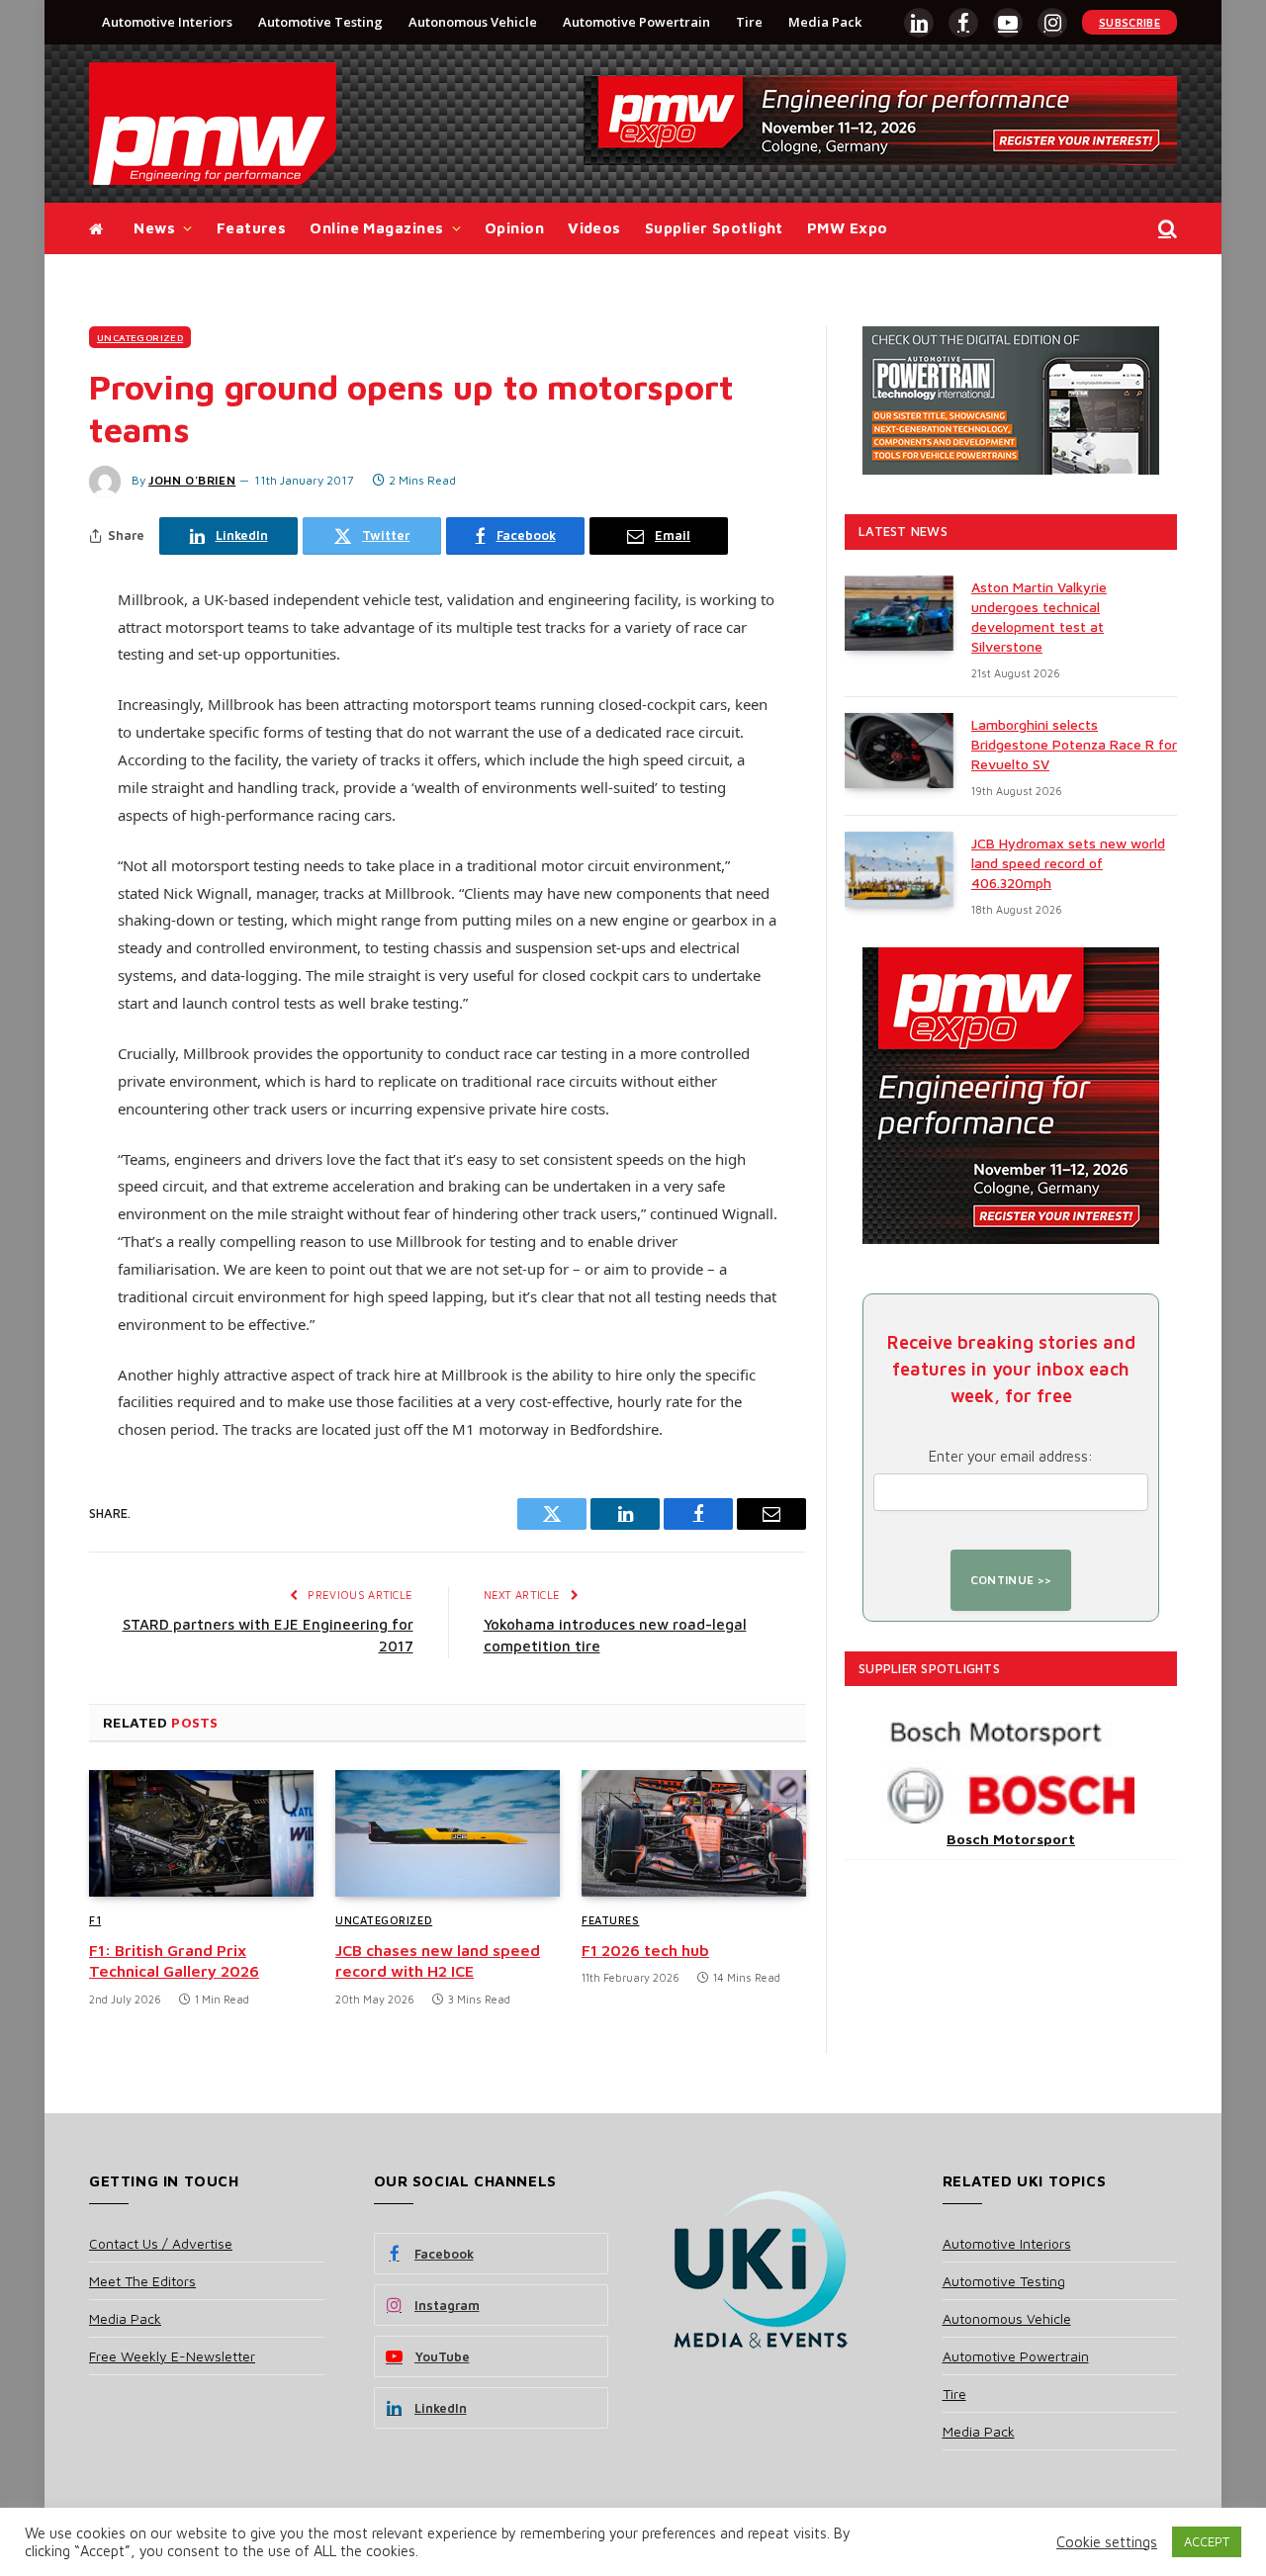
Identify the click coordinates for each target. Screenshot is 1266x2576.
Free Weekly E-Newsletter (172, 2356)
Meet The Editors (142, 2281)
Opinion (514, 228)
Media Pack (825, 22)
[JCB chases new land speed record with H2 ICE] (448, 1833)
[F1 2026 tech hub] (694, 1833)
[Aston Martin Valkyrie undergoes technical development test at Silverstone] (899, 613)
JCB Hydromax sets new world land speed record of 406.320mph (1068, 863)
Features (252, 228)
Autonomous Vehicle (473, 22)
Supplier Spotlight (714, 228)
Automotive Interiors (167, 22)
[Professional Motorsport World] (213, 124)
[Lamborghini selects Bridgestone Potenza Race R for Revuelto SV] (899, 751)
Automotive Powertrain (636, 22)
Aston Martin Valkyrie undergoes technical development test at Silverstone (1039, 617)
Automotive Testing (320, 22)
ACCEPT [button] (1207, 2541)
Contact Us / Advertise (161, 2243)
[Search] (1166, 229)
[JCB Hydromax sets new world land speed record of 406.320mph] (899, 869)
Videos (594, 228)
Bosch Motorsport (1011, 1839)
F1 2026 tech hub (645, 1950)
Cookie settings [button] (1107, 2542)
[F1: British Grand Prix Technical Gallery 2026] (201, 1833)
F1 (95, 1920)
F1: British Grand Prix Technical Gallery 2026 (174, 1961)
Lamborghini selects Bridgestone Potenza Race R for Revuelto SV (1074, 744)
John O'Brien (192, 480)
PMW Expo (848, 228)
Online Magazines (376, 228)
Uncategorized (140, 337)
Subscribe (1130, 22)
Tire (749, 22)
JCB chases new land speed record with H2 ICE (438, 1961)
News (154, 228)
